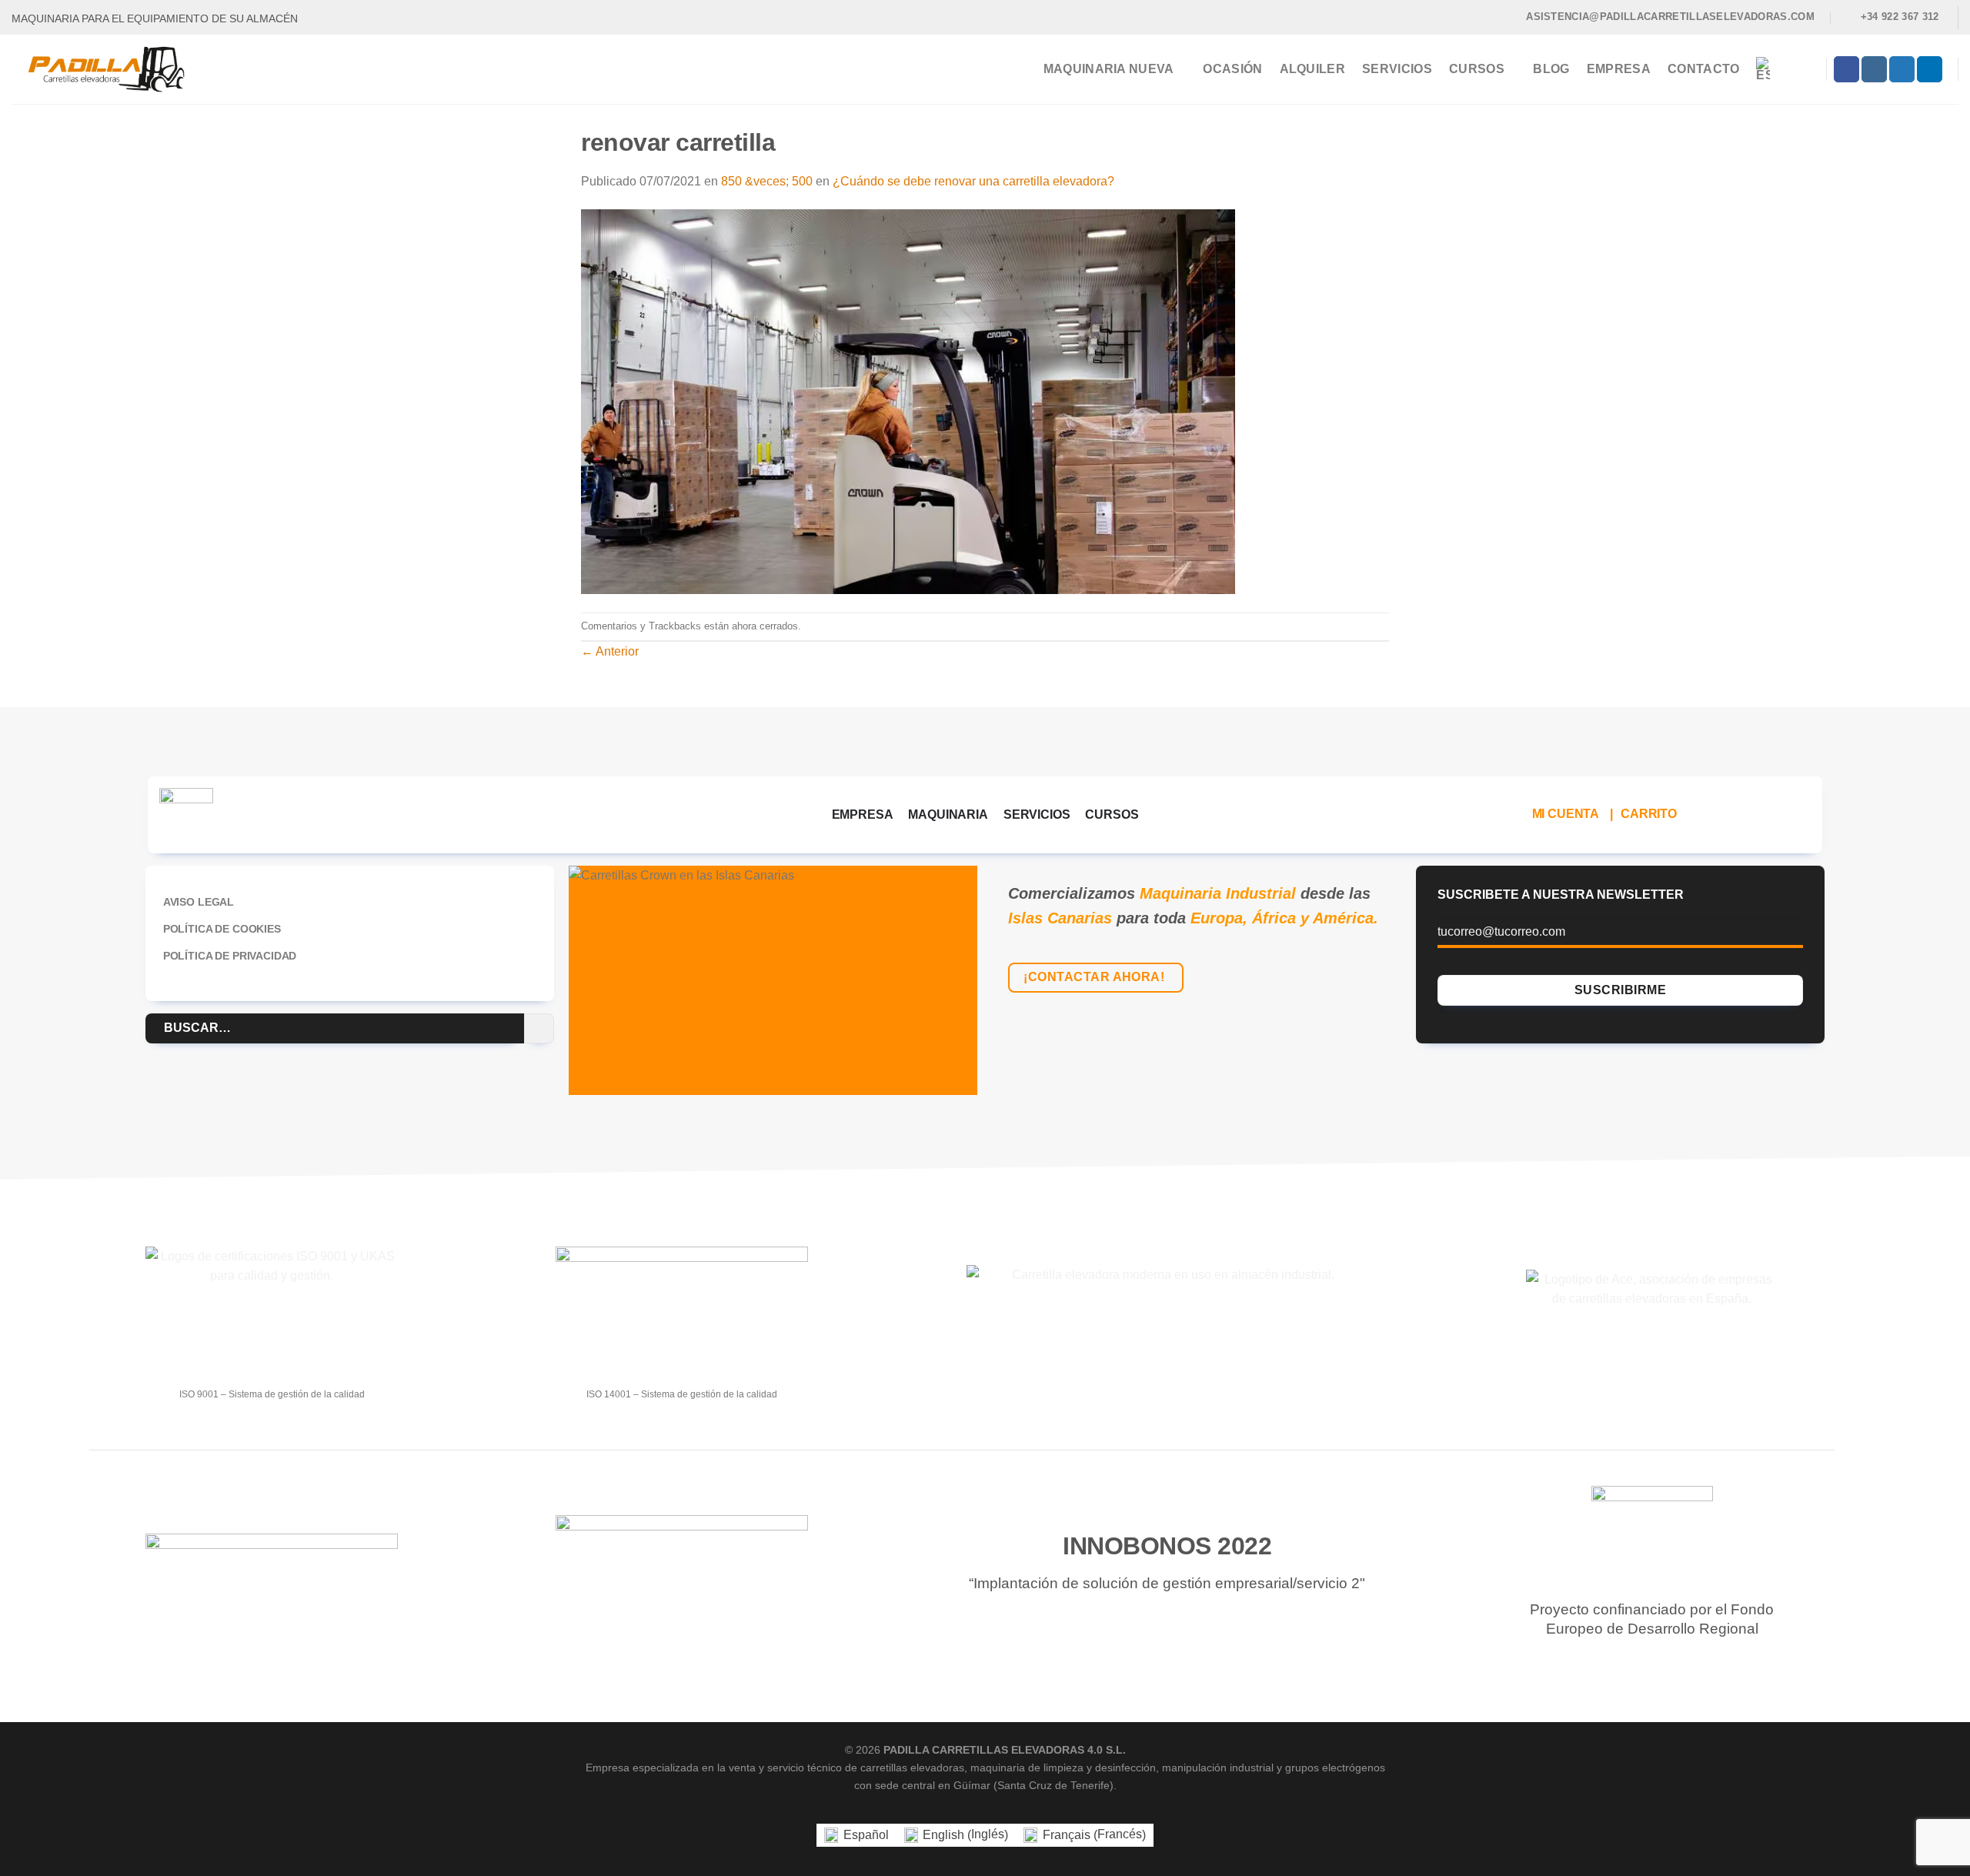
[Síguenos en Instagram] (1874, 69)
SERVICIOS (1037, 814)
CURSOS (1112, 814)
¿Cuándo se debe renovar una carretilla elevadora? (973, 181)
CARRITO (1649, 814)
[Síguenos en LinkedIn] (1930, 69)
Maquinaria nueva (1109, 69)
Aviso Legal (199, 902)
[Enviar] (539, 1028)
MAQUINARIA (948, 814)
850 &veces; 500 (767, 181)
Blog (1551, 69)
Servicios (1397, 69)
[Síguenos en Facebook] (1846, 69)
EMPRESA (863, 814)
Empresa (1619, 69)
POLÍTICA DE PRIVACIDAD (230, 956)
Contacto (1704, 69)
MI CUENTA (1566, 814)
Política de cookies (222, 929)
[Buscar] (1805, 69)
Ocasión (1232, 69)
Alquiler (1313, 69)
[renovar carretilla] (908, 401)
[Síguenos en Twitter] (1902, 69)
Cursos (1477, 69)
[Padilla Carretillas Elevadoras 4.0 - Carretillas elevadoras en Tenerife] (118, 69)
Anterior (610, 651)
